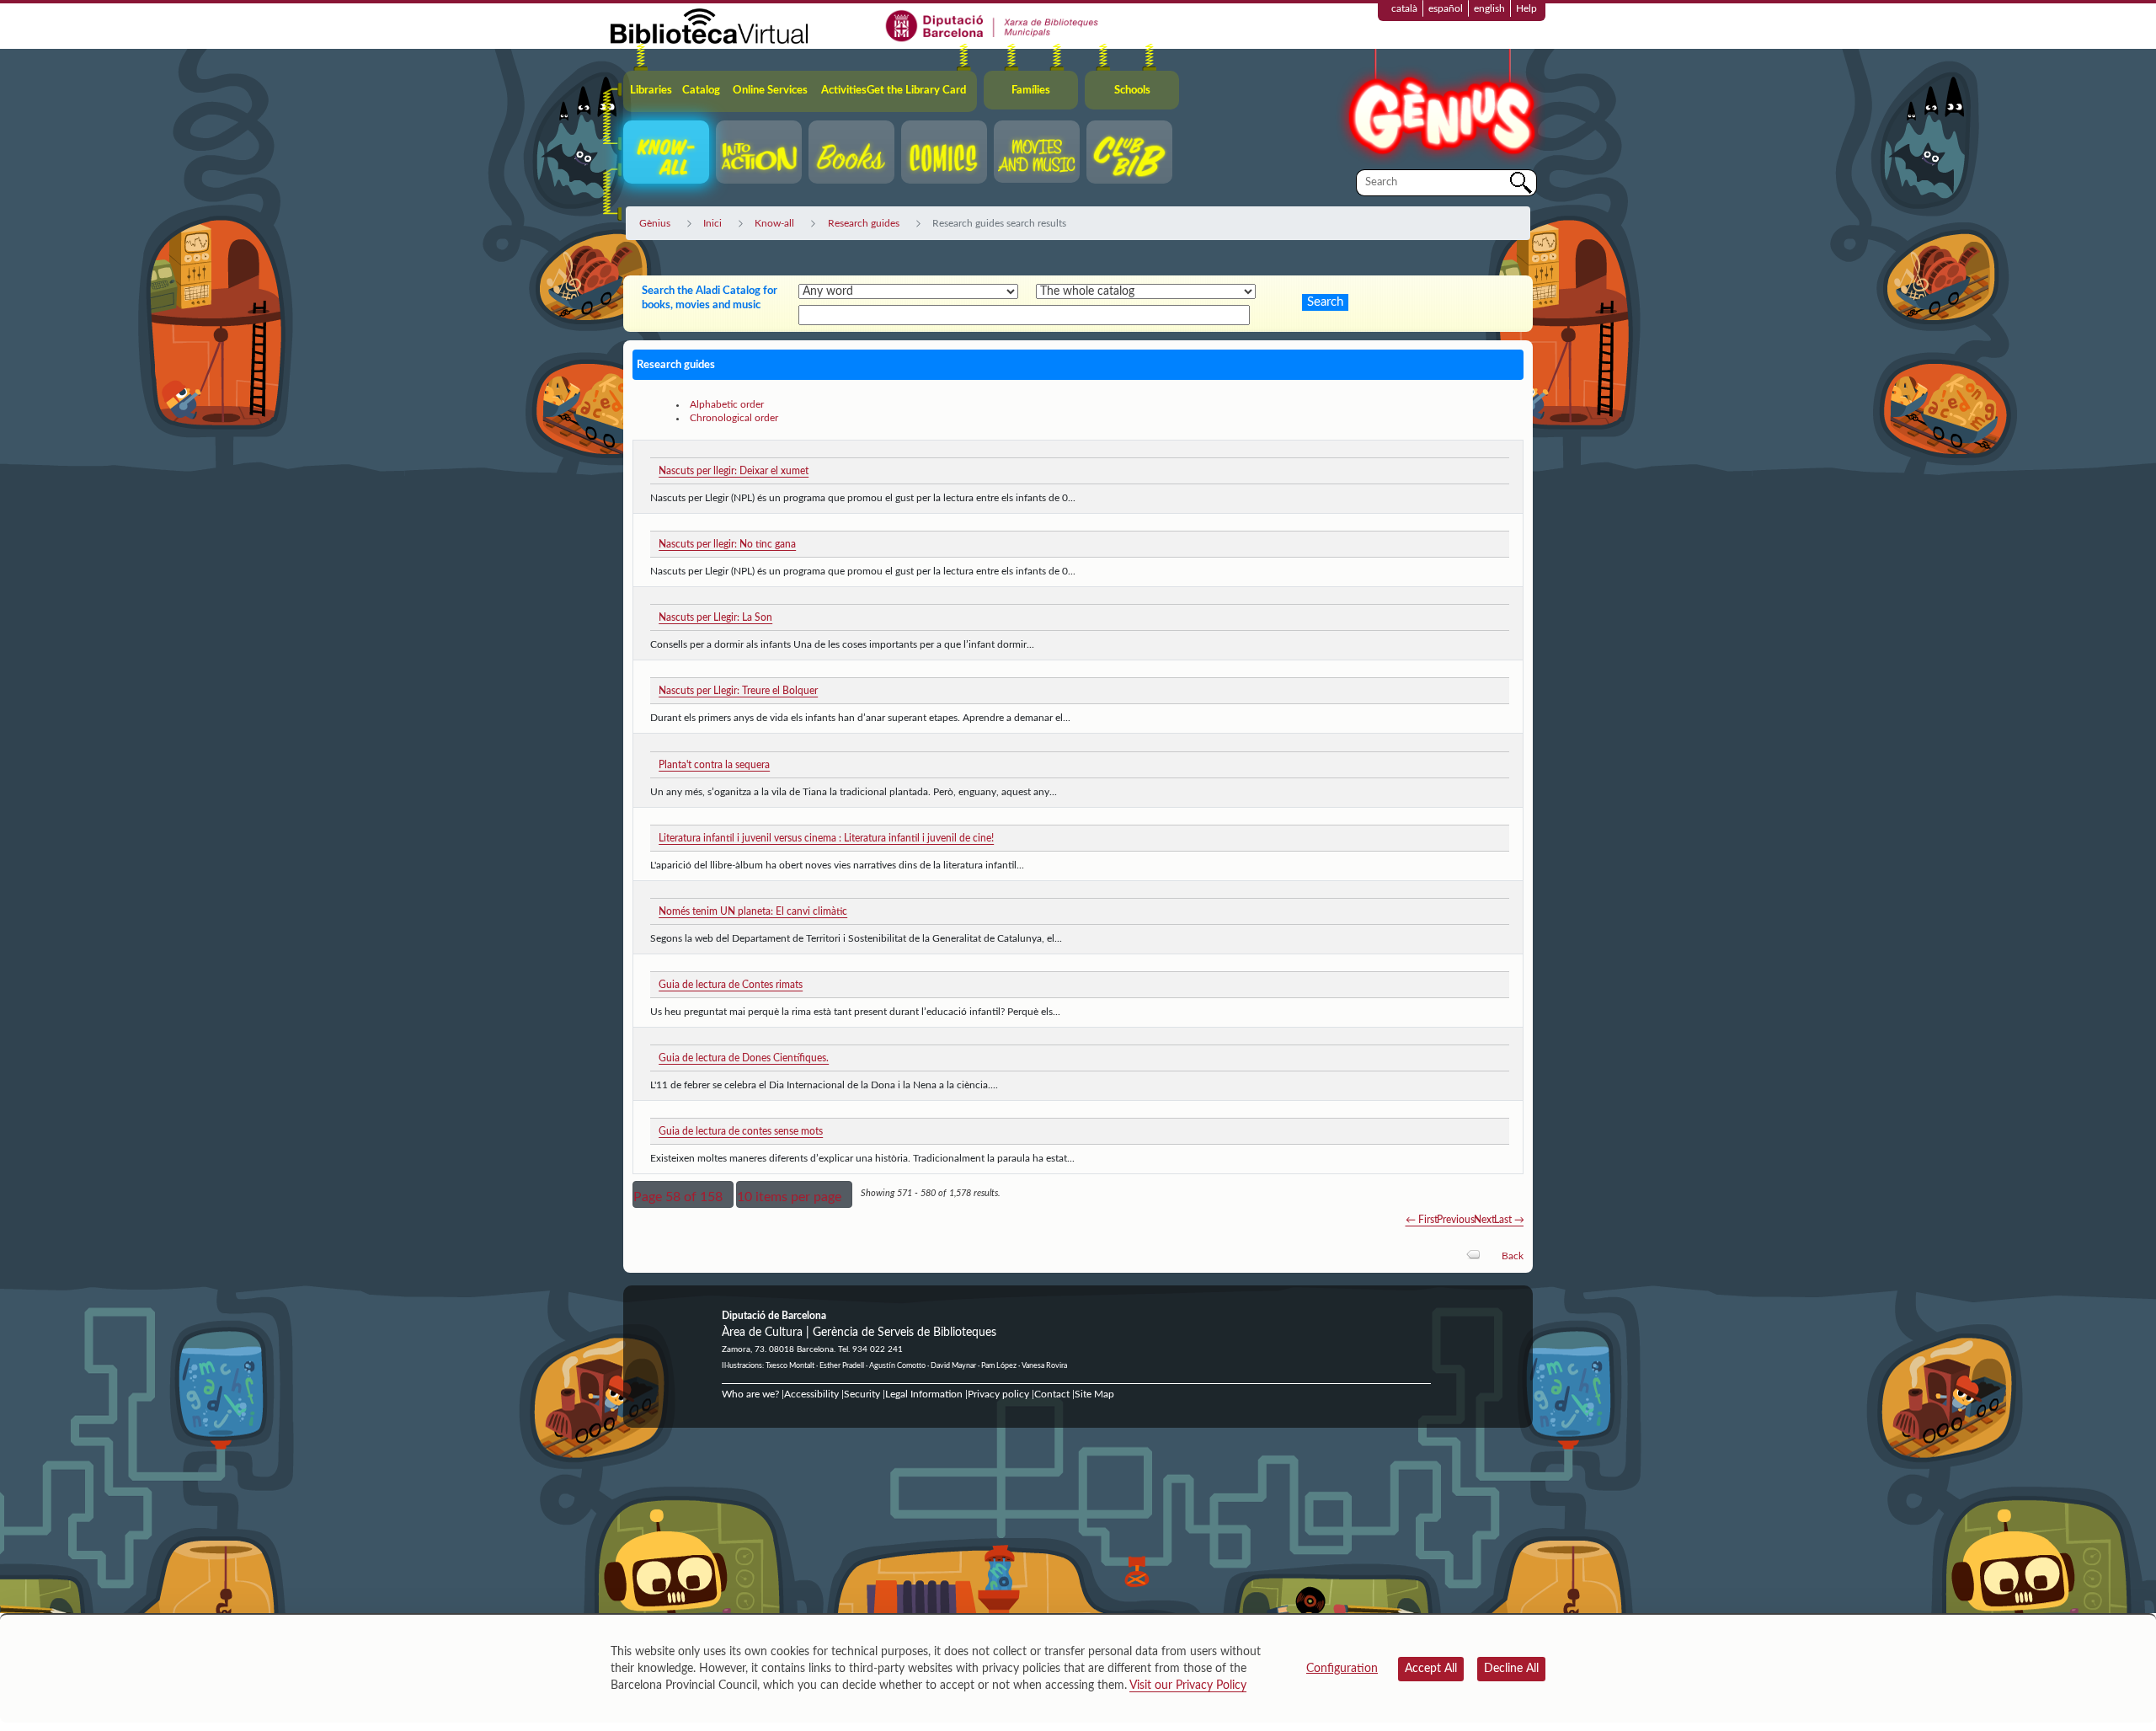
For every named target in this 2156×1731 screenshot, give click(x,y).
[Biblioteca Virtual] (709, 25)
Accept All (1431, 1669)
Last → (1509, 1220)
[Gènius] (1440, 108)
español (1446, 8)
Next (1484, 1220)
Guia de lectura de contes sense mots (741, 1131)
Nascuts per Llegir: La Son (715, 617)
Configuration (1342, 1669)
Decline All (1511, 1669)
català (1404, 8)
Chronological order (734, 418)
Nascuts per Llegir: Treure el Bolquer (738, 691)
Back (1513, 1256)
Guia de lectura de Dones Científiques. (744, 1058)
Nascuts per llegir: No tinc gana (727, 544)
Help (1526, 8)
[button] (683, 1194)
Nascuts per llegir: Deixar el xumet (734, 471)
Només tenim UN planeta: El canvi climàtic (753, 911)
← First (1422, 1220)
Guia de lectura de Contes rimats (731, 985)
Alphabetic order (727, 404)
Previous (1456, 1220)
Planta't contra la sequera (714, 765)
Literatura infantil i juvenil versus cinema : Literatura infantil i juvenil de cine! (826, 838)
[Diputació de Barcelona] (993, 25)
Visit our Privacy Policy (1188, 1686)
